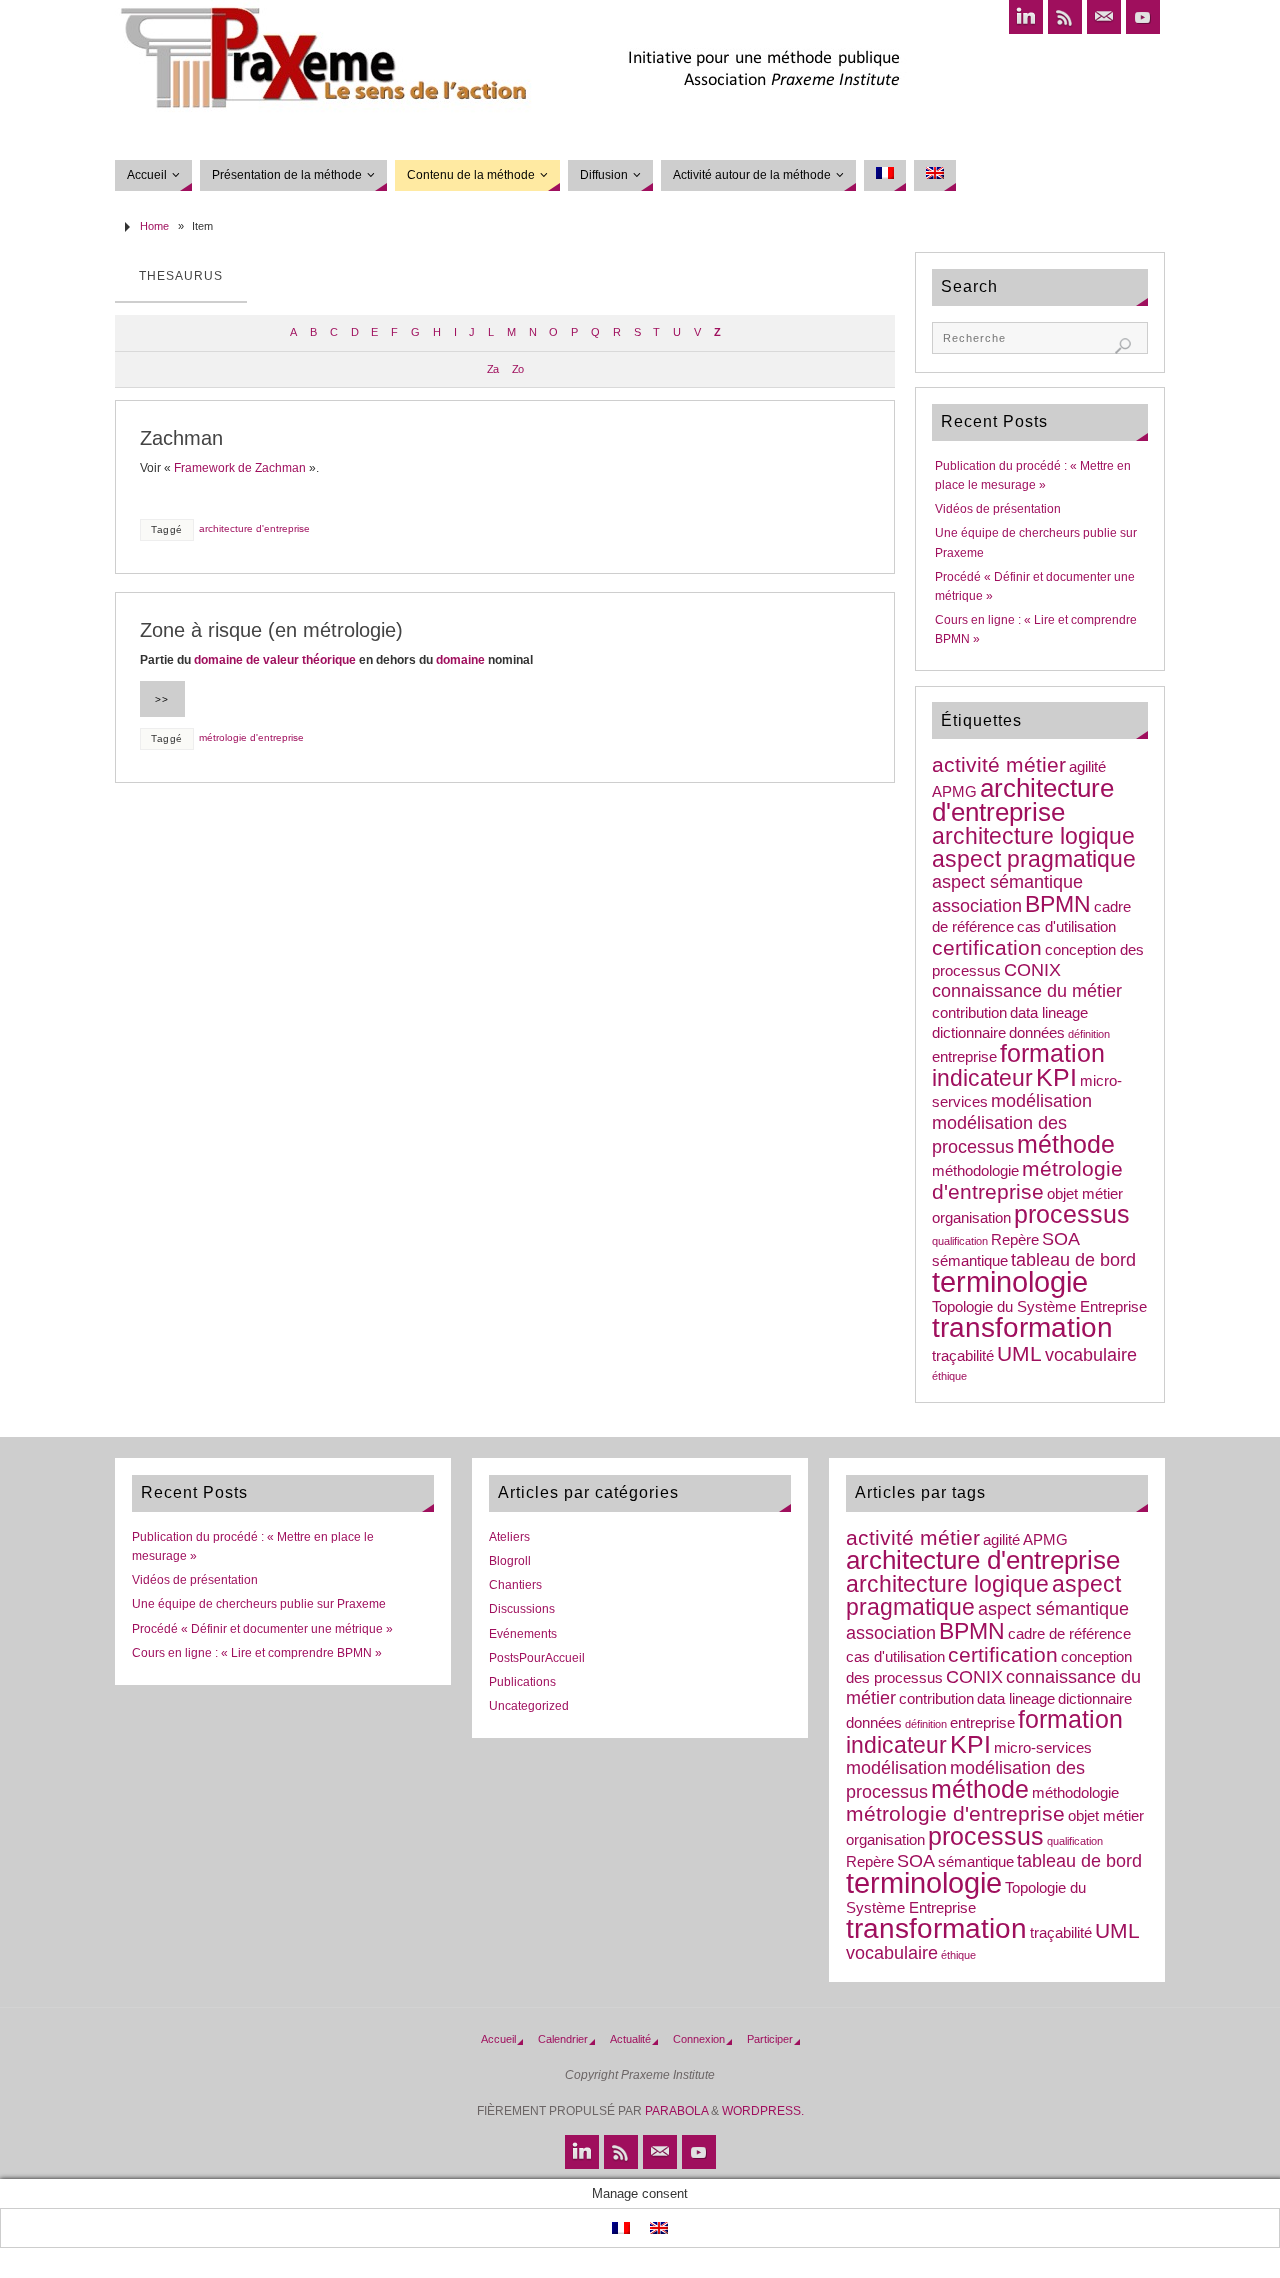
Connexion (699, 2039)
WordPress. (763, 2111)
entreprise (964, 1057)
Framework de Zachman (240, 468)
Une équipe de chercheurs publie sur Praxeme (259, 1604)
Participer (770, 2039)
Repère (1015, 1240)
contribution (969, 1013)
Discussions (522, 1609)
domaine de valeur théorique (275, 660)
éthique (949, 1376)
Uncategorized (529, 1706)
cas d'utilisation (1066, 927)
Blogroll (510, 1561)
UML (1019, 1353)
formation (1052, 1053)
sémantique (970, 1261)
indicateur (982, 1078)
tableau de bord (1073, 1260)
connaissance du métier (1027, 991)
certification (987, 947)
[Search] (1123, 346)
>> (162, 699)
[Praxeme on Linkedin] (1026, 17)
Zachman (181, 438)
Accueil (498, 2039)
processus (1072, 1214)
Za (492, 369)
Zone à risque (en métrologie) (271, 630)
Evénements (523, 1634)
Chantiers (515, 1585)
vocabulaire (1091, 1355)
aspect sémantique (1007, 882)
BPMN (1058, 904)
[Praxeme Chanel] (1143, 17)
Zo (517, 369)
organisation (971, 1218)
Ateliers (509, 1537)
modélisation (1041, 1101)
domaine (460, 660)
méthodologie (975, 1171)
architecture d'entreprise (254, 528)
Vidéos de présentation (998, 509)
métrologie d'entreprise (251, 737)
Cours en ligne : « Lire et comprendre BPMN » (257, 1653)
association (977, 906)
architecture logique (1033, 836)
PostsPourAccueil (537, 1658)
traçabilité (963, 1356)
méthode (1066, 1144)
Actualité (630, 2039)
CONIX (1032, 970)
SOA (1061, 1239)
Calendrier (563, 2039)
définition (1089, 1034)
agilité (1087, 767)
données (1037, 1033)
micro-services (1043, 1748)
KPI (1056, 1077)
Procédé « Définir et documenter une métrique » (262, 1629)
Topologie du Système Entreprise (1039, 1307)
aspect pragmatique (1034, 859)
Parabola (676, 2111)
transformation (1022, 1327)
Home (154, 226)
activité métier (999, 764)
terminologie (1010, 1281)
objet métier (1085, 1194)
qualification (960, 1241)
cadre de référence (1069, 1634)
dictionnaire (969, 1033)
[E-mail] (1104, 17)
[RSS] (1065, 17)
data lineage (1049, 1013)
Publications (522, 1682)
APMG (954, 792)
